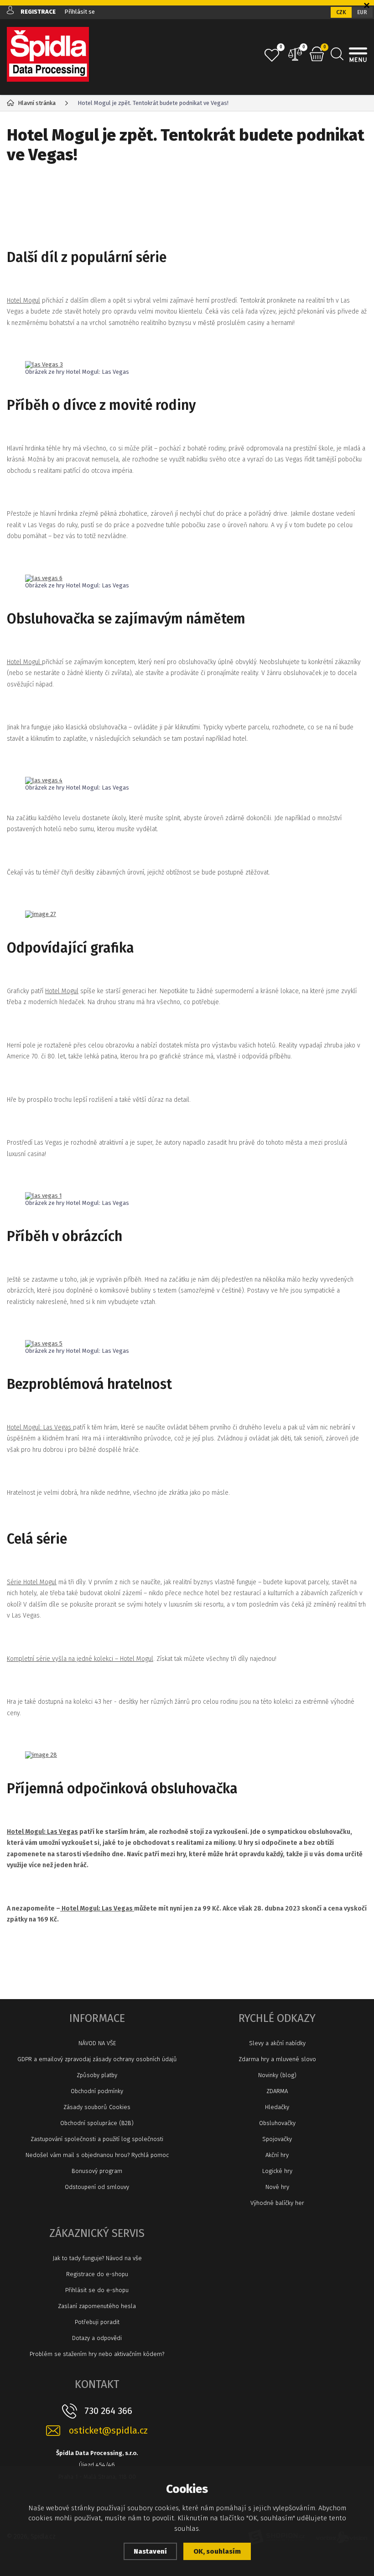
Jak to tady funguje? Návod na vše (97, 2258)
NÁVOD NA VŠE (97, 2043)
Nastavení (150, 2551)
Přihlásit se (80, 12)
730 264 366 (108, 2411)
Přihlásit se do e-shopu (97, 2290)
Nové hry (277, 2187)
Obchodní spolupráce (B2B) (97, 2123)
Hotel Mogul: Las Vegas (40, 1427)
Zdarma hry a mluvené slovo (277, 2059)
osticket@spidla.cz (108, 2431)
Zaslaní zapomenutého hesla (97, 2306)
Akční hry (277, 2155)
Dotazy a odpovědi (97, 2338)
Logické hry (277, 2171)
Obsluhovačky (277, 2123)
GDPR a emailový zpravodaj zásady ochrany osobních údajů (97, 2059)
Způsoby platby (97, 2075)
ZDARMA (277, 2091)
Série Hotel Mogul (32, 1582)
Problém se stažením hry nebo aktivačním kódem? (97, 2354)
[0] (272, 55)
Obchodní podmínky (97, 2091)
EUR (362, 12)
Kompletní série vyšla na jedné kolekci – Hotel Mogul (80, 1659)
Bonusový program (97, 2171)
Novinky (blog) (277, 2075)
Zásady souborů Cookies (97, 2107)
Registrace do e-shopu (97, 2274)
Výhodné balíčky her (277, 2203)
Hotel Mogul (23, 301)
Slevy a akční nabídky (277, 2043)
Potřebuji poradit (97, 2322)
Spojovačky (277, 2139)
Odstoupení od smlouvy (97, 2187)
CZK (341, 12)
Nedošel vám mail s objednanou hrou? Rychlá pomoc (97, 2155)
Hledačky (277, 2107)
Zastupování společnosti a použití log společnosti (97, 2139)
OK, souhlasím (217, 2551)
